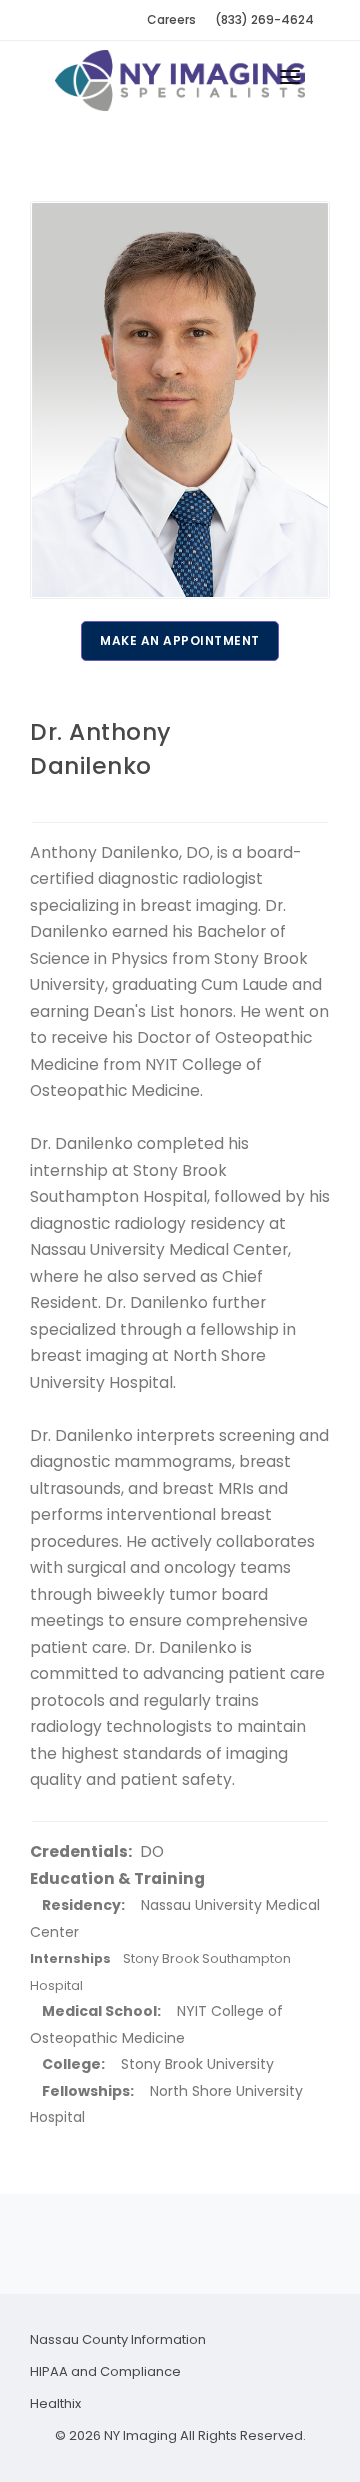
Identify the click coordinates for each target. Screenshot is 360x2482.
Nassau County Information (118, 2339)
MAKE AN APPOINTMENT (180, 640)
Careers (171, 19)
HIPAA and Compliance (105, 2371)
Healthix (55, 2403)
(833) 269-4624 (264, 19)
